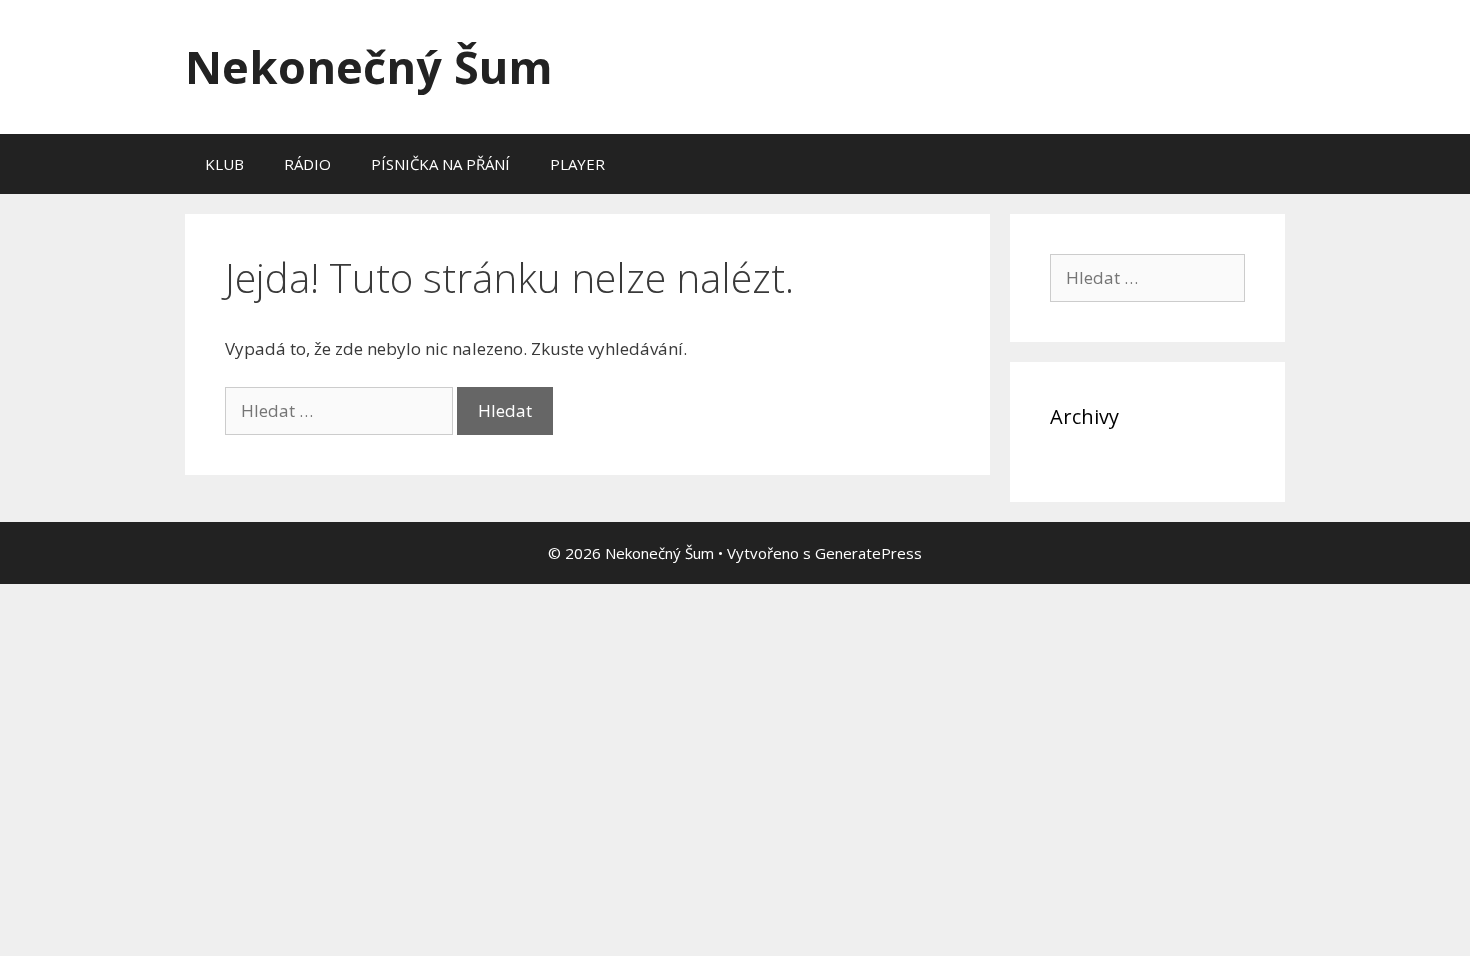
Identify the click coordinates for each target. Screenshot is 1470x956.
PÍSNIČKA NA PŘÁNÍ (440, 164)
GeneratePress (868, 553)
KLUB (224, 164)
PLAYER (577, 164)
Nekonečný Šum (369, 66)
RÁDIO (307, 164)
